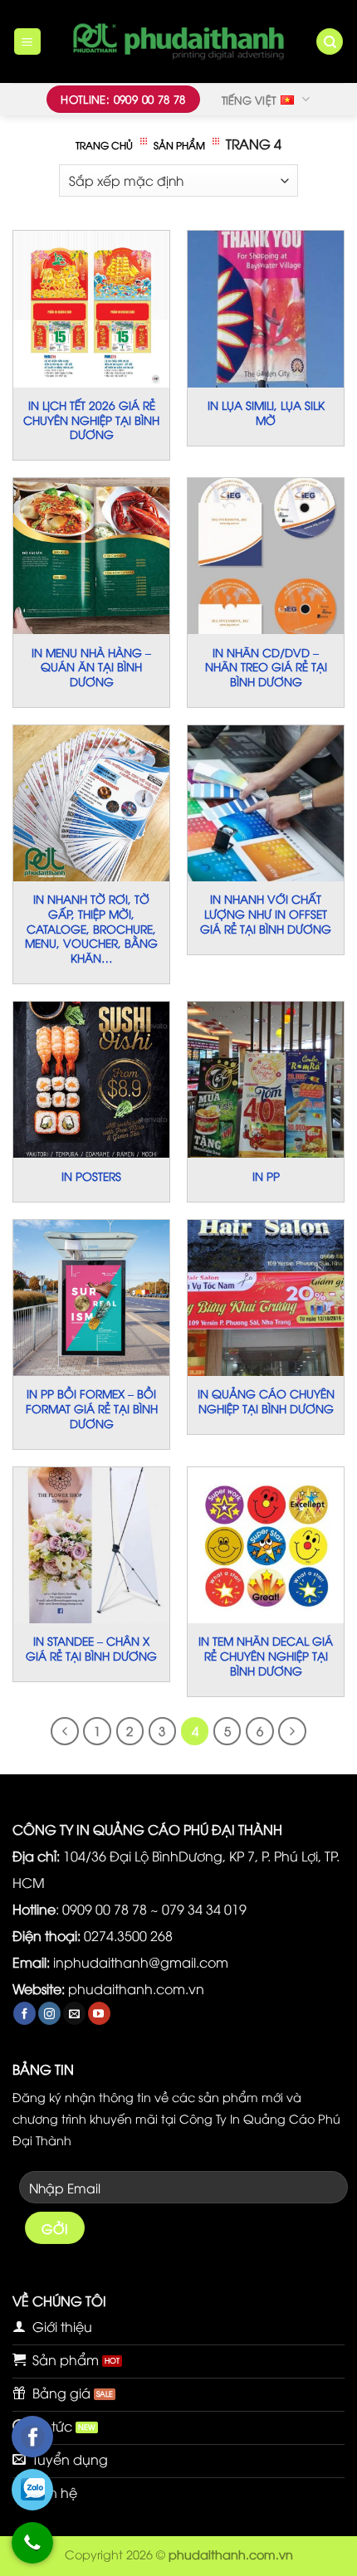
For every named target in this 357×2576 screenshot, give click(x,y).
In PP (266, 1176)
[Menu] (28, 42)
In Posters (91, 1176)
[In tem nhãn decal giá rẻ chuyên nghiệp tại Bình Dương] (266, 1545)
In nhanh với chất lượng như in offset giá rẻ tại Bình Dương (266, 913)
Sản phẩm (179, 145)
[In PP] (266, 1080)
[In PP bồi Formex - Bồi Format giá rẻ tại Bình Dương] (91, 1298)
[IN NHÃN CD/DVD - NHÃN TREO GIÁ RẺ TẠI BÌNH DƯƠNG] (266, 556)
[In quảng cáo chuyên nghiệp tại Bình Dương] (266, 1298)
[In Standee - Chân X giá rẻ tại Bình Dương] (91, 1545)
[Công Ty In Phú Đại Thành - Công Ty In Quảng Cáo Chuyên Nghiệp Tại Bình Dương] (179, 41)
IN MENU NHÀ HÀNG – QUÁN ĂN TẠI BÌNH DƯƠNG (91, 667)
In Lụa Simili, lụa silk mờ (266, 412)
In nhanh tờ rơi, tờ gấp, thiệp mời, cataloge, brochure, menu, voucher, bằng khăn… (91, 928)
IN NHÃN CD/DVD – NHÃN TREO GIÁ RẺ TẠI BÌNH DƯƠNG (266, 667)
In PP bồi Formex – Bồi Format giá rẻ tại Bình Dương (92, 1408)
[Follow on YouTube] (99, 2013)
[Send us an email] (74, 2013)
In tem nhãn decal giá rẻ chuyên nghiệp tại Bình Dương (266, 1655)
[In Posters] (91, 1080)
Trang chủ (104, 145)
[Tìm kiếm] (330, 42)
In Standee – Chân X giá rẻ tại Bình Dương (91, 1648)
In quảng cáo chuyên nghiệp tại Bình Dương (266, 1400)
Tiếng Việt (249, 100)
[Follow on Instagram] (49, 2013)
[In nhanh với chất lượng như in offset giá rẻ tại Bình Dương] (266, 803)
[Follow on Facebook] (24, 2013)
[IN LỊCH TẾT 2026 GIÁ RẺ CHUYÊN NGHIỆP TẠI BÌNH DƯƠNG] (91, 309)
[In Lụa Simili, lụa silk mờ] (266, 309)
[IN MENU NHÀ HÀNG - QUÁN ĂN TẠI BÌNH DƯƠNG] (91, 556)
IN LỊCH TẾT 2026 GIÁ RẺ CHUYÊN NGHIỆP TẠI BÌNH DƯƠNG (91, 420)
